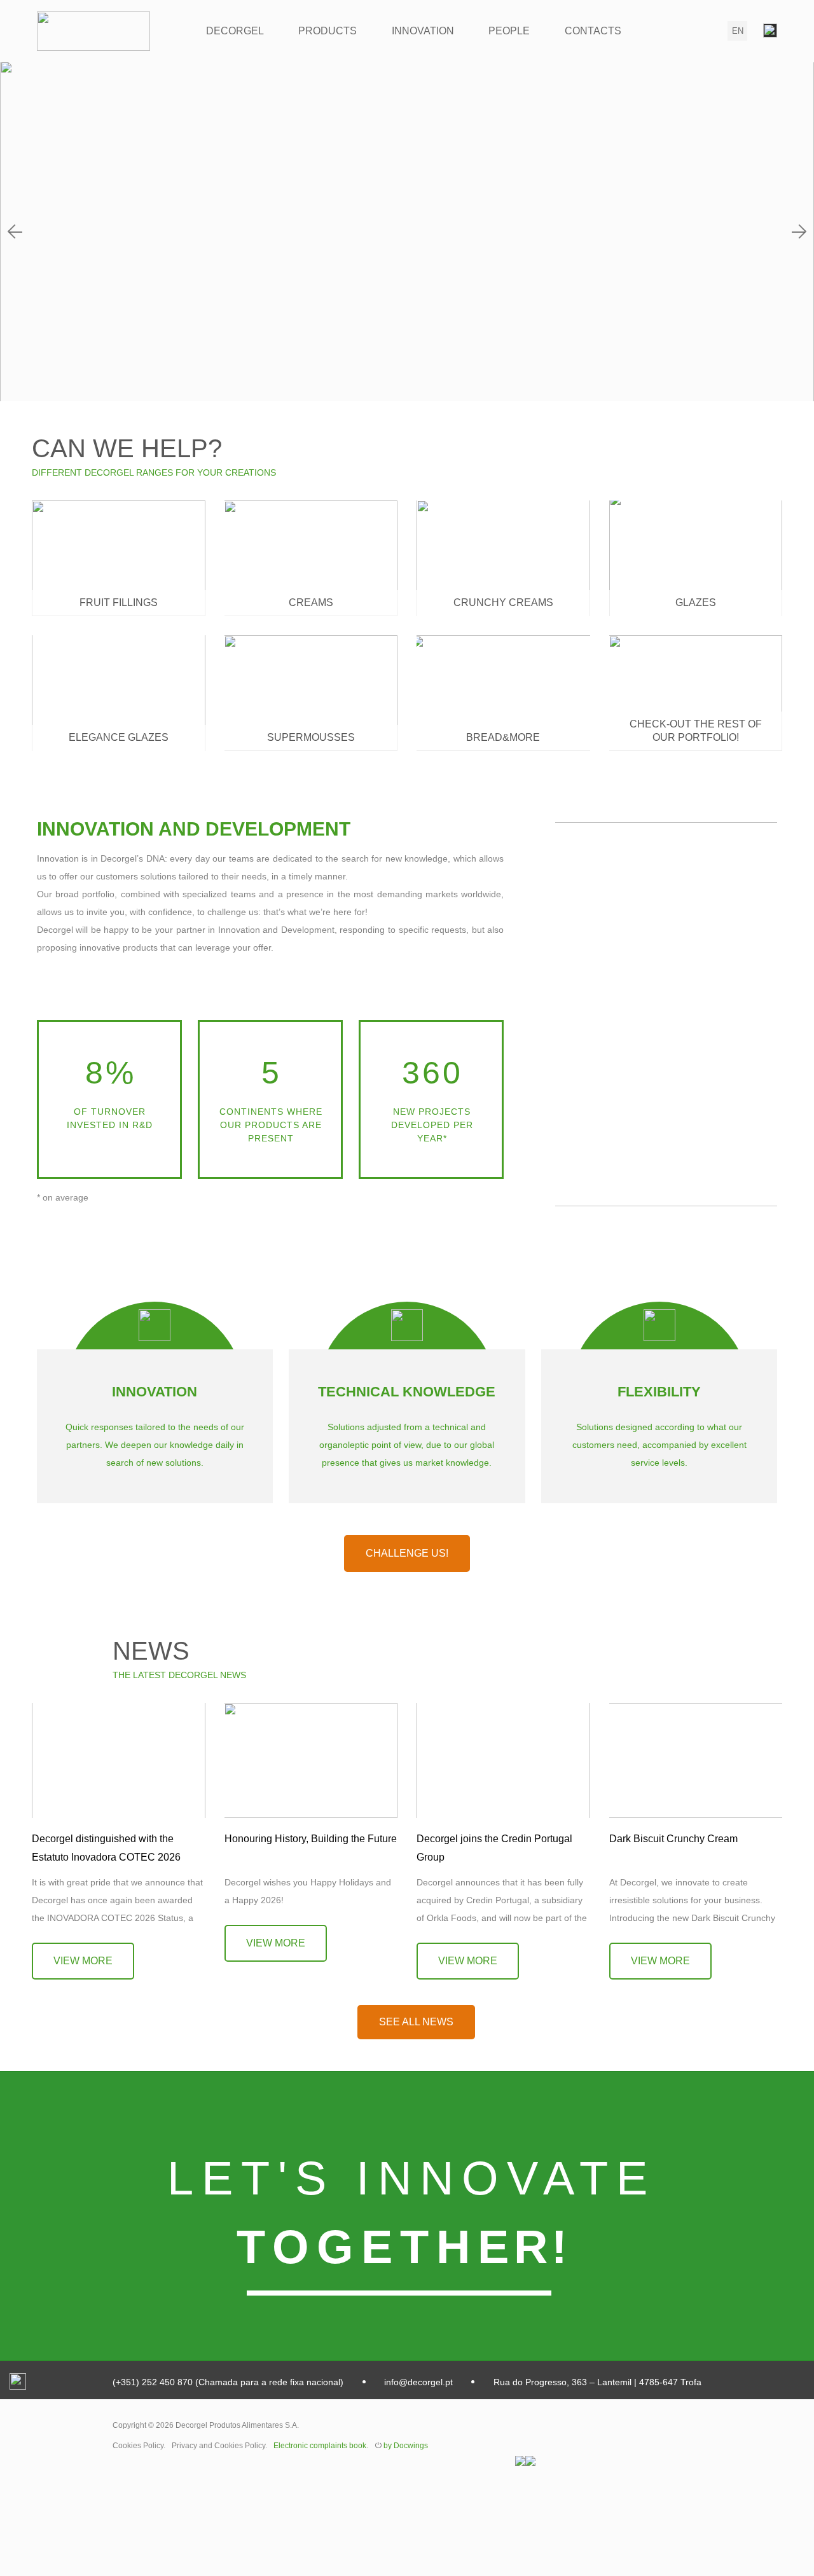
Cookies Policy (138, 2446)
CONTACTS (593, 31)
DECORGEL (235, 31)
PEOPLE (509, 31)
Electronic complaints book (320, 2446)
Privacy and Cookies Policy (218, 2446)
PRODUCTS (328, 31)
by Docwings (406, 2446)
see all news (416, 2022)
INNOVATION (423, 31)
